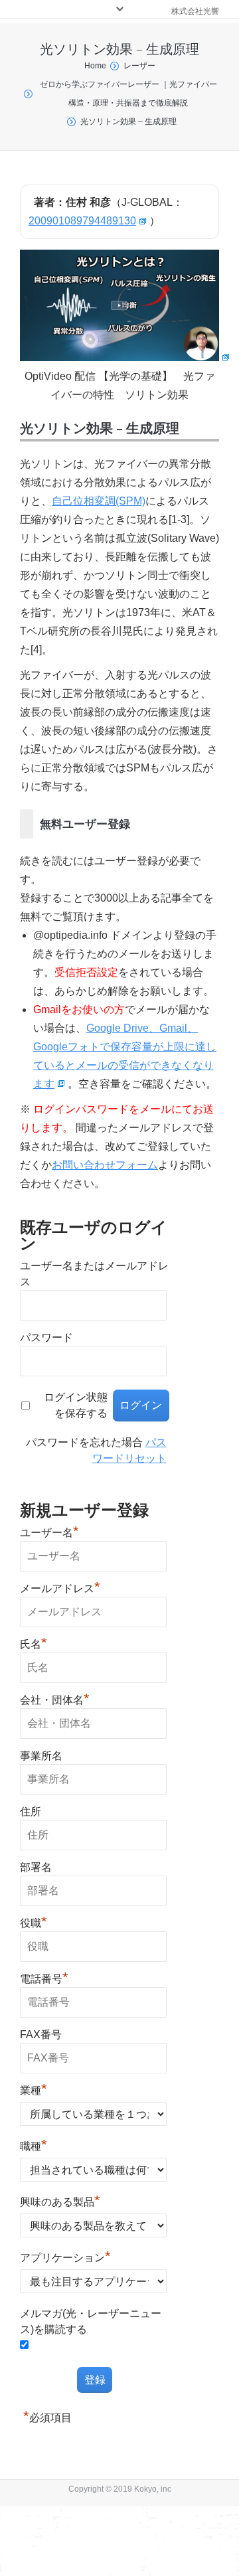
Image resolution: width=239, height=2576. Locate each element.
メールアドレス (60, 1587)
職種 (34, 2144)
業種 (34, 2089)
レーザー (139, 66)
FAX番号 (41, 2035)
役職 (34, 1921)
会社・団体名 (55, 1698)
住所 (31, 1811)
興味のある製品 (60, 2200)
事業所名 (41, 1756)
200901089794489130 (82, 221)
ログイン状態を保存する (76, 1405)
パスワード (46, 1337)
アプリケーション (65, 2256)
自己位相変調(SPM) (99, 501)
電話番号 (44, 1977)
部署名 (36, 1867)
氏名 (34, 1643)
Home (95, 66)
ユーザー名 (49, 1531)
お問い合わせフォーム (105, 1165)
